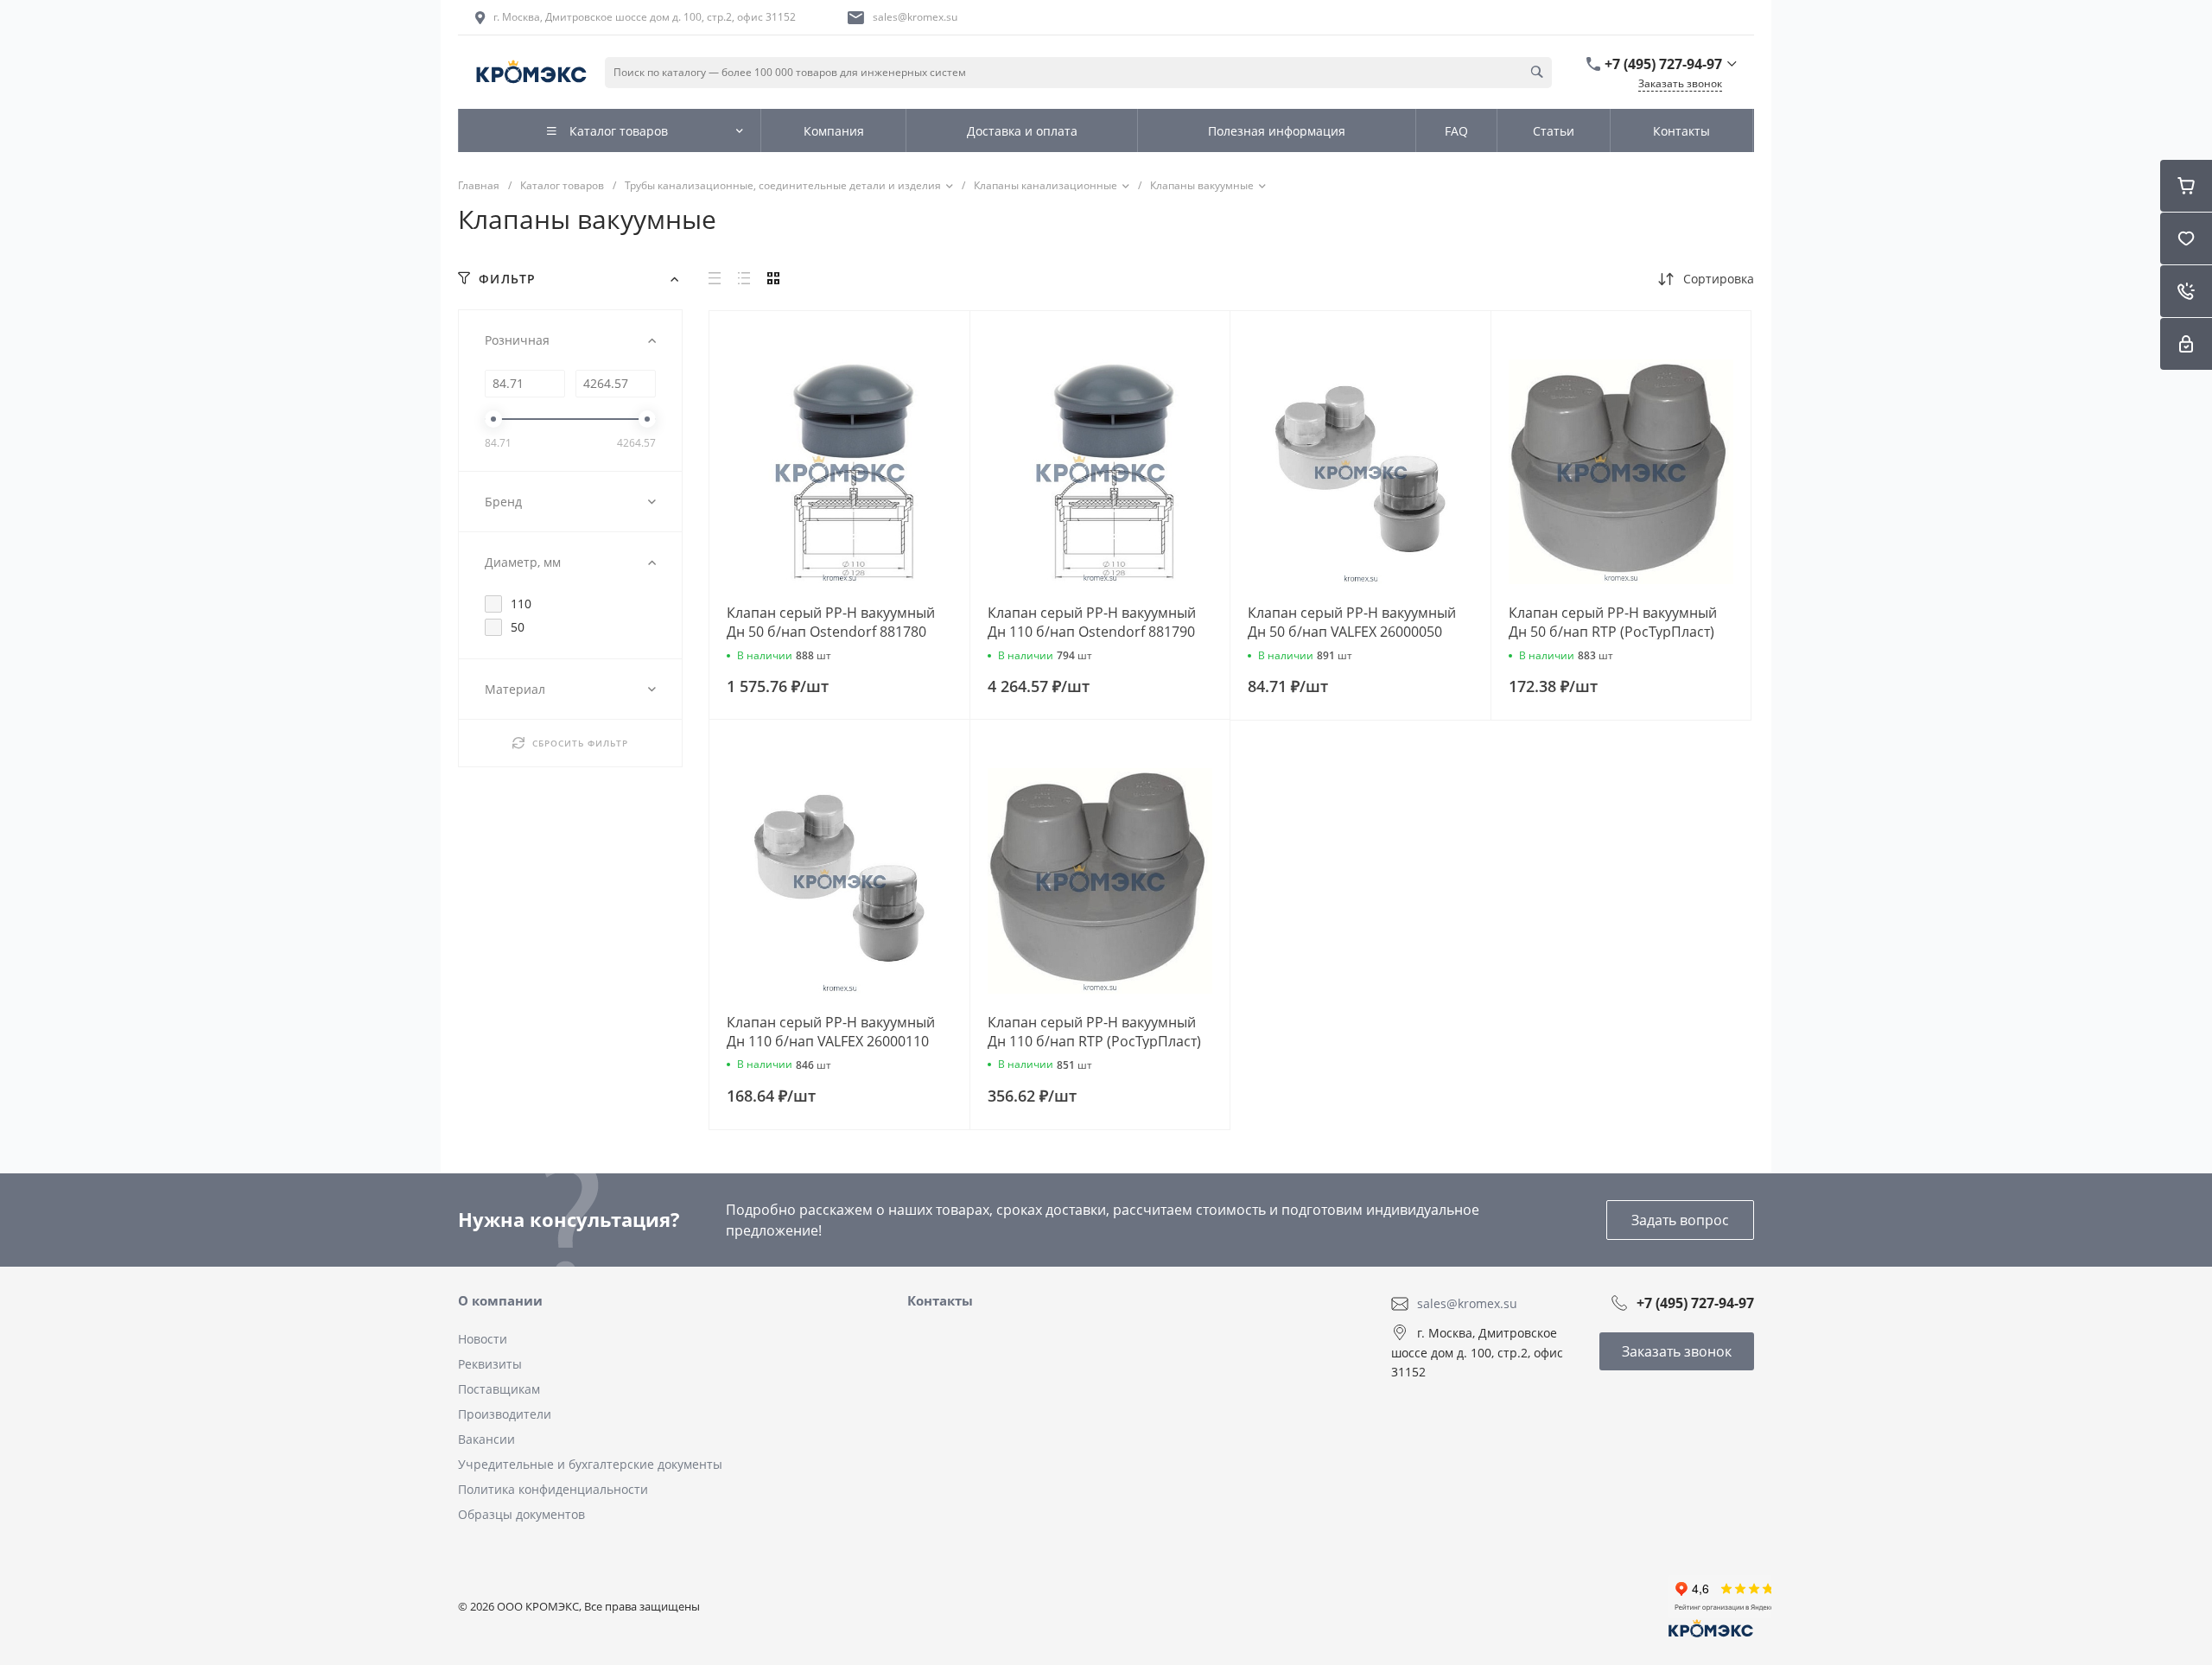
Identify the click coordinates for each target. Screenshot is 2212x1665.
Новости (483, 1339)
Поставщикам (499, 1389)
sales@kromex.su (915, 17)
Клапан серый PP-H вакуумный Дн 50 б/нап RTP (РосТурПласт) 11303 (1613, 632)
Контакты (940, 1300)
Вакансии (486, 1439)
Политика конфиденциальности (553, 1489)
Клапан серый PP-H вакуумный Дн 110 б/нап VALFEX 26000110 (831, 1032)
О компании (500, 1300)
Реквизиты (490, 1364)
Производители (505, 1414)
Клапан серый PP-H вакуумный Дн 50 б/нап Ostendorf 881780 (831, 622)
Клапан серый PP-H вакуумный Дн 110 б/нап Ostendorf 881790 (1092, 622)
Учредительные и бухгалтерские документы (590, 1464)
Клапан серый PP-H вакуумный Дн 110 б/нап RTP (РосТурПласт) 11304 (1094, 1041)
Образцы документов (521, 1514)
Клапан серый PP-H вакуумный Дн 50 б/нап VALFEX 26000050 (1352, 622)
